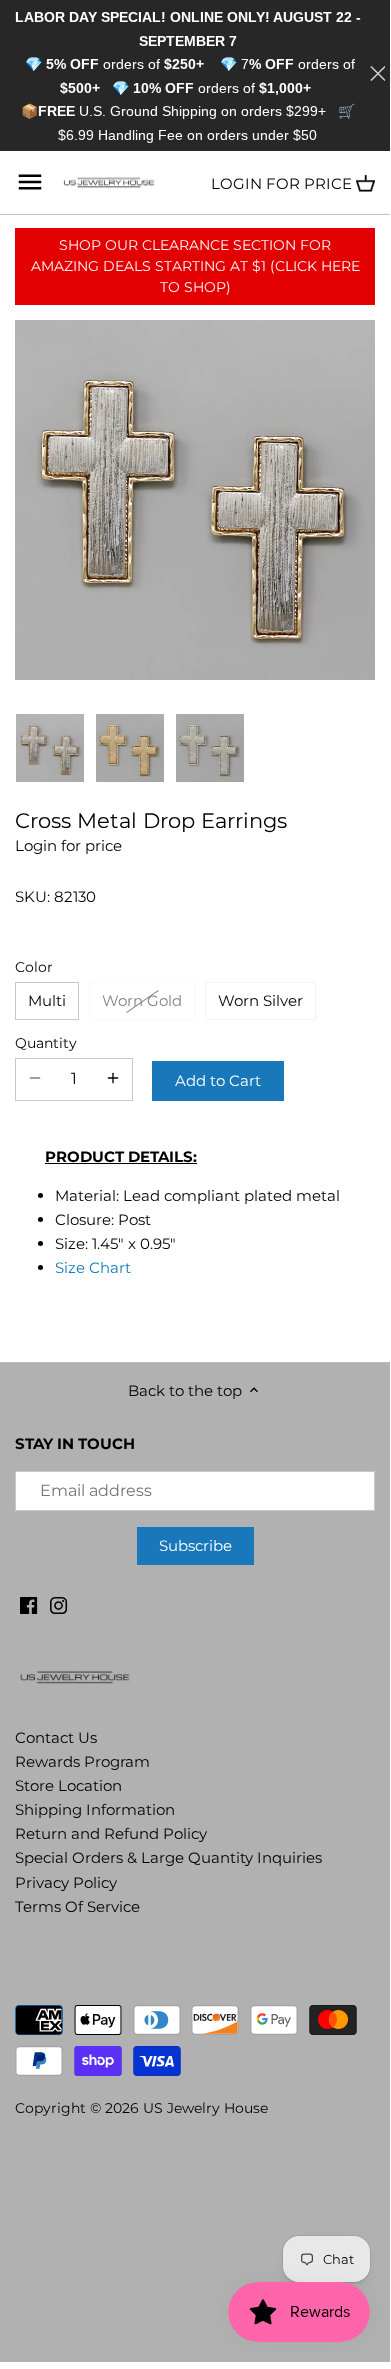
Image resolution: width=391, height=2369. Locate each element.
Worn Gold (142, 1000)
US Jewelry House (205, 2108)
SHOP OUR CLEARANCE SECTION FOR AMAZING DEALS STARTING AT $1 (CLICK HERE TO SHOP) (195, 266)
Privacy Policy (66, 1882)
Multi (47, 1000)
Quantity (46, 1043)
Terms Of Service (77, 1906)
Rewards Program (82, 1761)
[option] (50, 748)
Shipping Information (95, 1809)
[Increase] (113, 1079)
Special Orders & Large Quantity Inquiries (168, 1857)
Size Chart (93, 1267)
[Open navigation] (30, 182)
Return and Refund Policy (111, 1833)
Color (34, 967)
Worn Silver (260, 1000)
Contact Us (56, 1737)
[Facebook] (28, 1604)
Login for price (281, 183)
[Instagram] (58, 1604)
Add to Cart (218, 1080)
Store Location (68, 1785)
